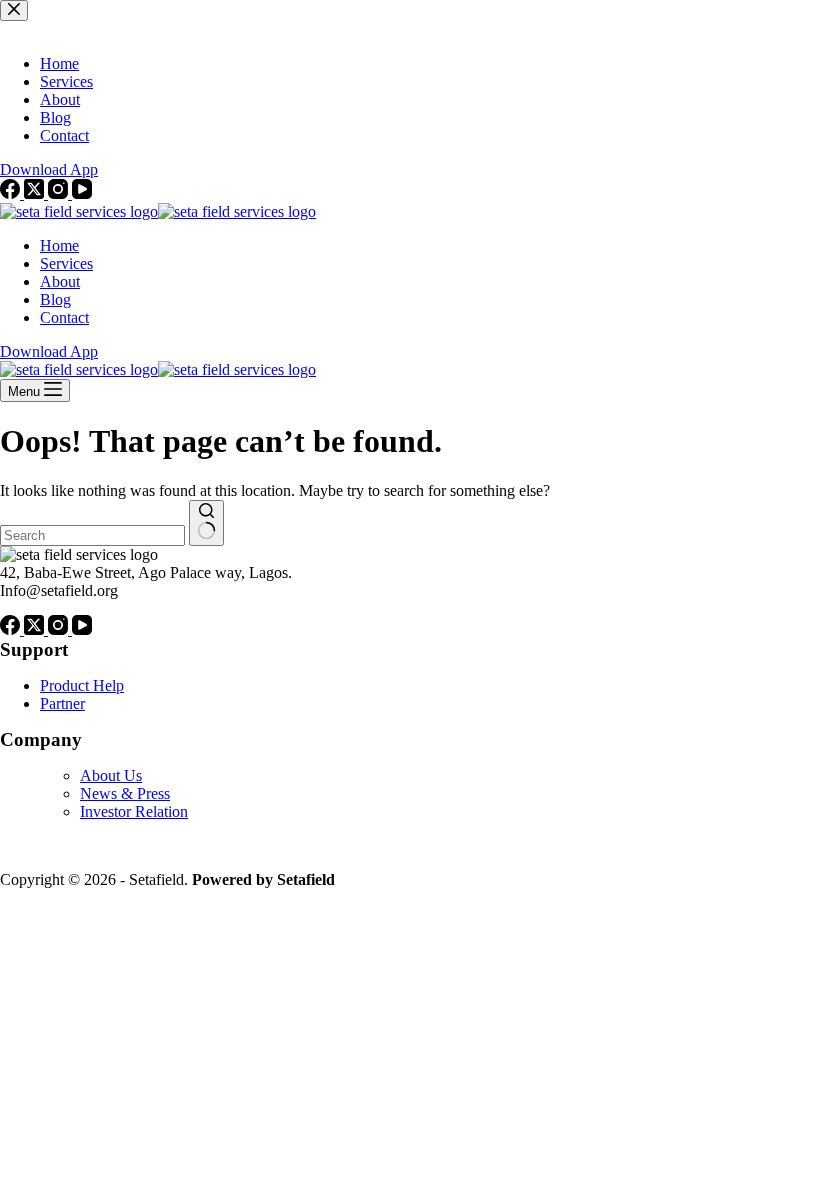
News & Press (125, 793)
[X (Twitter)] (36, 629)
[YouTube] (82, 629)
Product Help (82, 685)
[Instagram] (60, 629)
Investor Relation (134, 811)
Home (59, 245)
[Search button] (206, 523)
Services (66, 263)
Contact (64, 317)
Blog (55, 299)
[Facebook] (12, 629)
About (60, 281)
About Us (111, 775)
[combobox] (92, 535)
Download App (49, 351)
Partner (62, 703)
